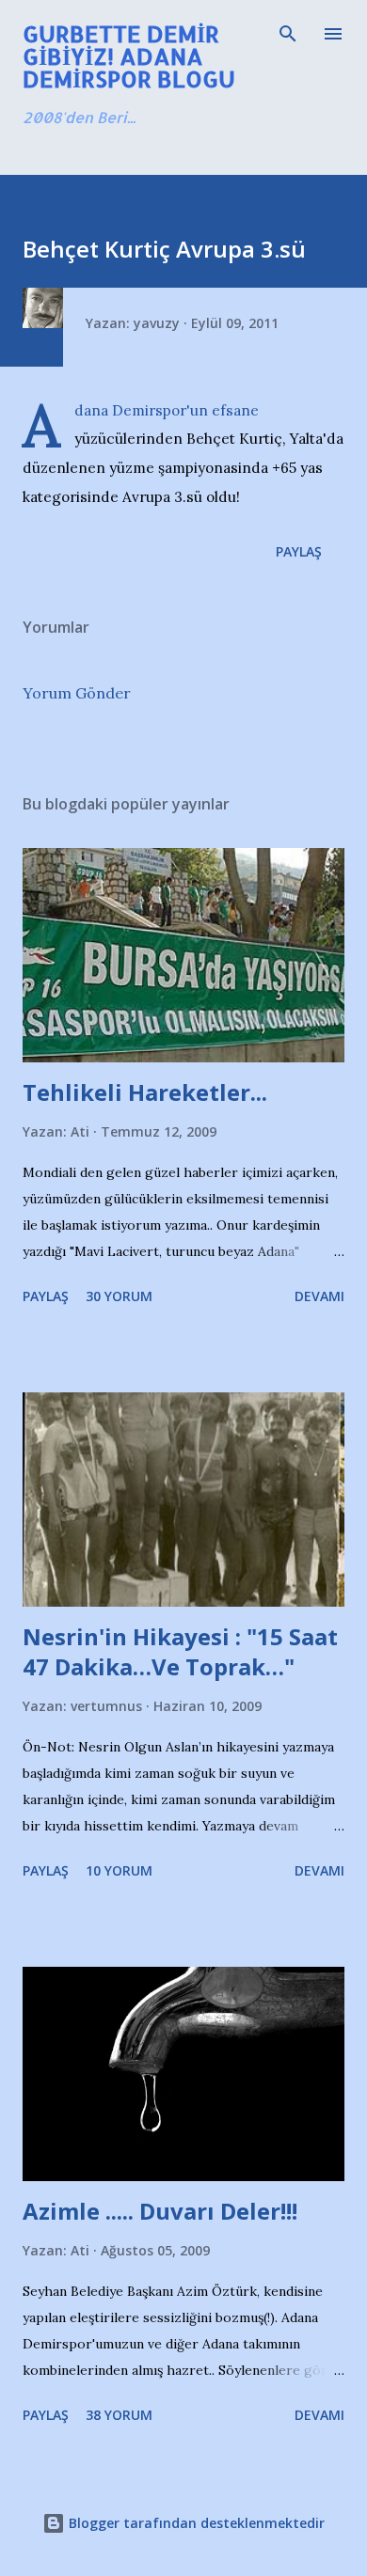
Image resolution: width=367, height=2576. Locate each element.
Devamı (319, 1296)
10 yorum (119, 1870)
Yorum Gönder (77, 693)
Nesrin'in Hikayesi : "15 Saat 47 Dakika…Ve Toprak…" (180, 1651)
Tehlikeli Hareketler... (145, 1092)
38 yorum (119, 2415)
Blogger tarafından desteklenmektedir (195, 2523)
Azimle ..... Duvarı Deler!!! (160, 2211)
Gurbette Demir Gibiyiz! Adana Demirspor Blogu (129, 56)
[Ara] (288, 34)
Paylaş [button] (299, 551)
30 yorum (119, 1296)
